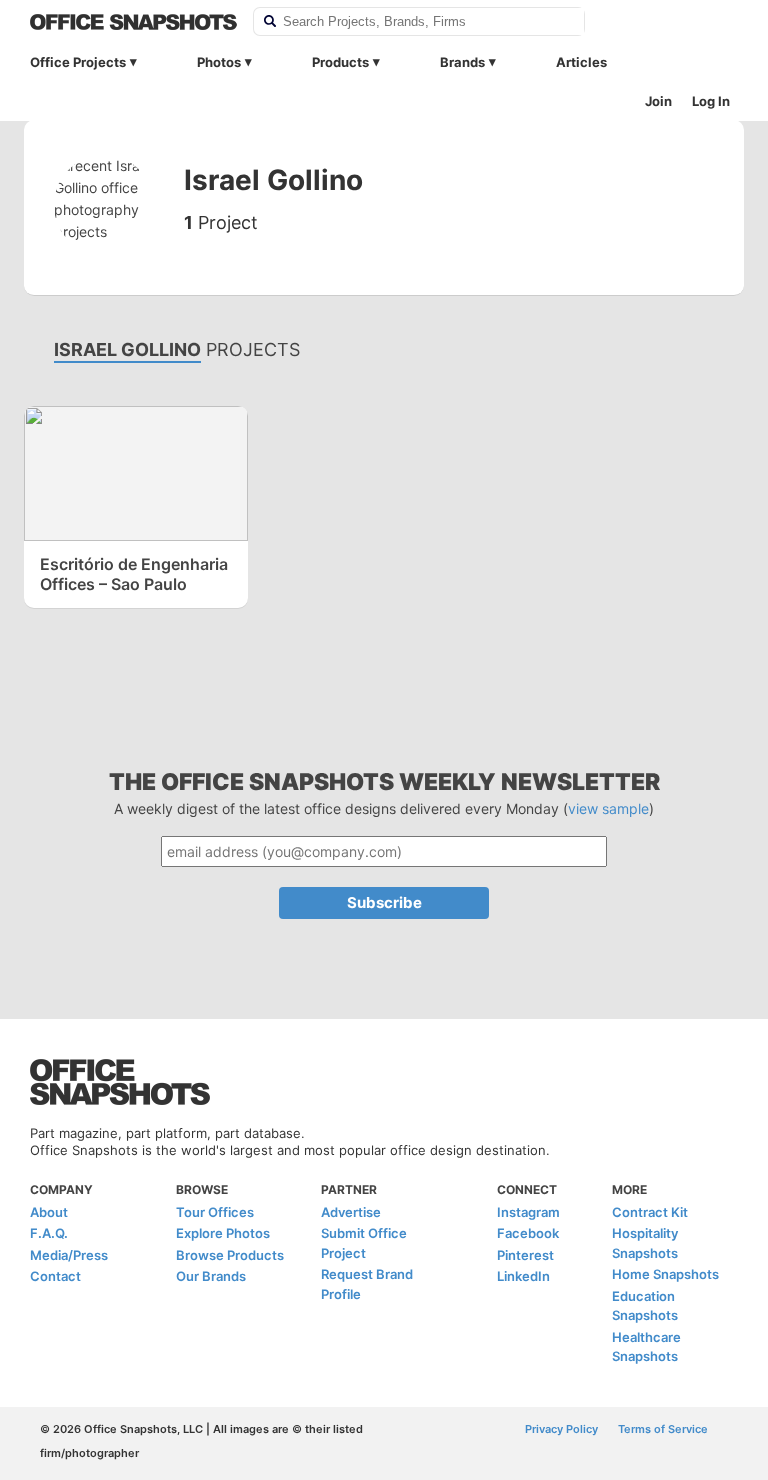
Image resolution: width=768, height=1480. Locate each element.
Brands (462, 62)
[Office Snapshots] (133, 22)
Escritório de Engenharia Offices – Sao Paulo (134, 574)
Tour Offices (215, 1212)
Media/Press (69, 1255)
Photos (219, 62)
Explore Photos (223, 1233)
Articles (581, 62)
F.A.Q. (49, 1233)
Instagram (528, 1212)
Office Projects (78, 62)
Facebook (528, 1233)
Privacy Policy (561, 1429)
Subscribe (384, 902)
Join (658, 101)
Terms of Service (663, 1429)
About (49, 1212)
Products (340, 62)
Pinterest (525, 1255)
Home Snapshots (665, 1274)
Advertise (351, 1212)
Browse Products (230, 1255)
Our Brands (211, 1276)
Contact (55, 1276)
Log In (711, 101)
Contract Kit (650, 1212)
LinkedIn (523, 1276)
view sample (608, 808)
